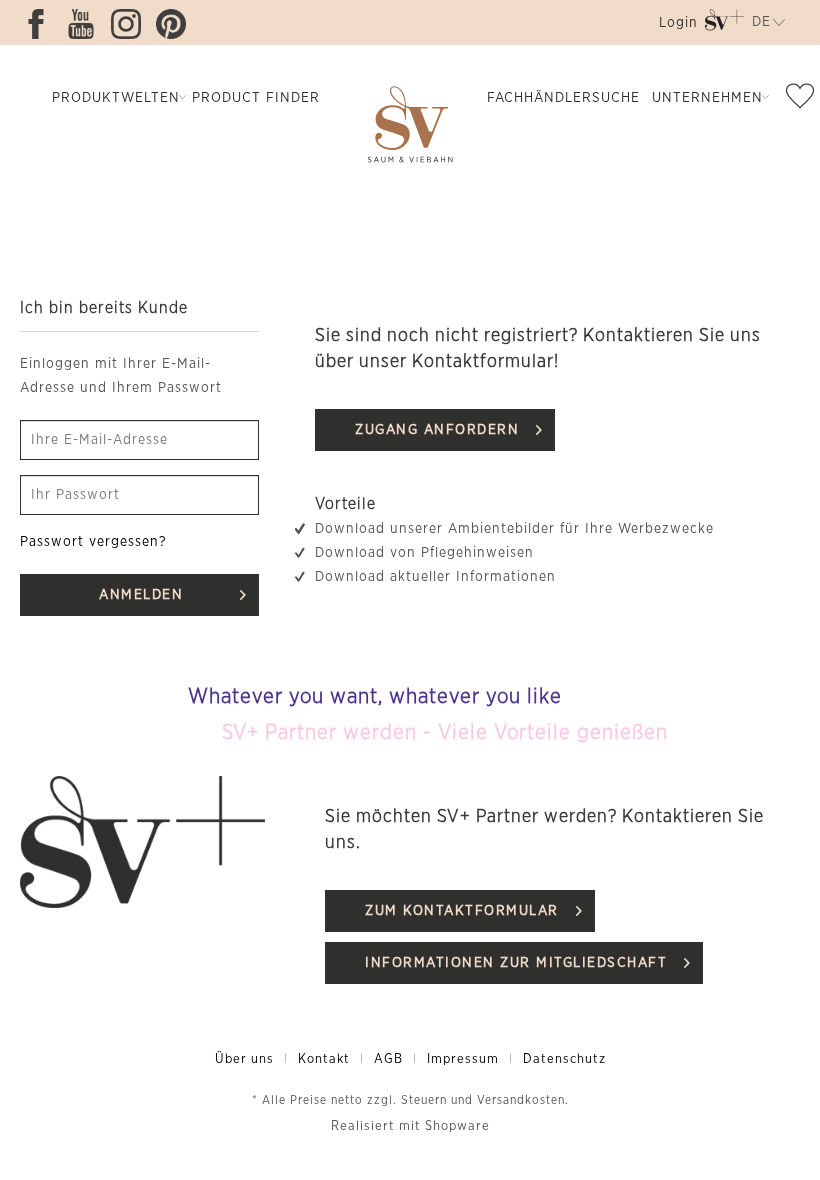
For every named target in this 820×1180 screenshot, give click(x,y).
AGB (388, 1059)
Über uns (244, 1059)
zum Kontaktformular (462, 911)
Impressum (463, 1059)
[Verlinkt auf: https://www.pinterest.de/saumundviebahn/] (176, 24)
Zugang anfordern (437, 430)
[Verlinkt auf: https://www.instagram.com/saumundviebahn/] (131, 24)
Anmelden (141, 595)
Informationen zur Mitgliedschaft (516, 963)
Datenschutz (564, 1059)
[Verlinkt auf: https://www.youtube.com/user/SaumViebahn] (86, 24)
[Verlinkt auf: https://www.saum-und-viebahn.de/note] (800, 100)
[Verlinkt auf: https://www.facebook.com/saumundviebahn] (41, 24)
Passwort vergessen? (93, 542)
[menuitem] (676, 26)
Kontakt (324, 1059)
